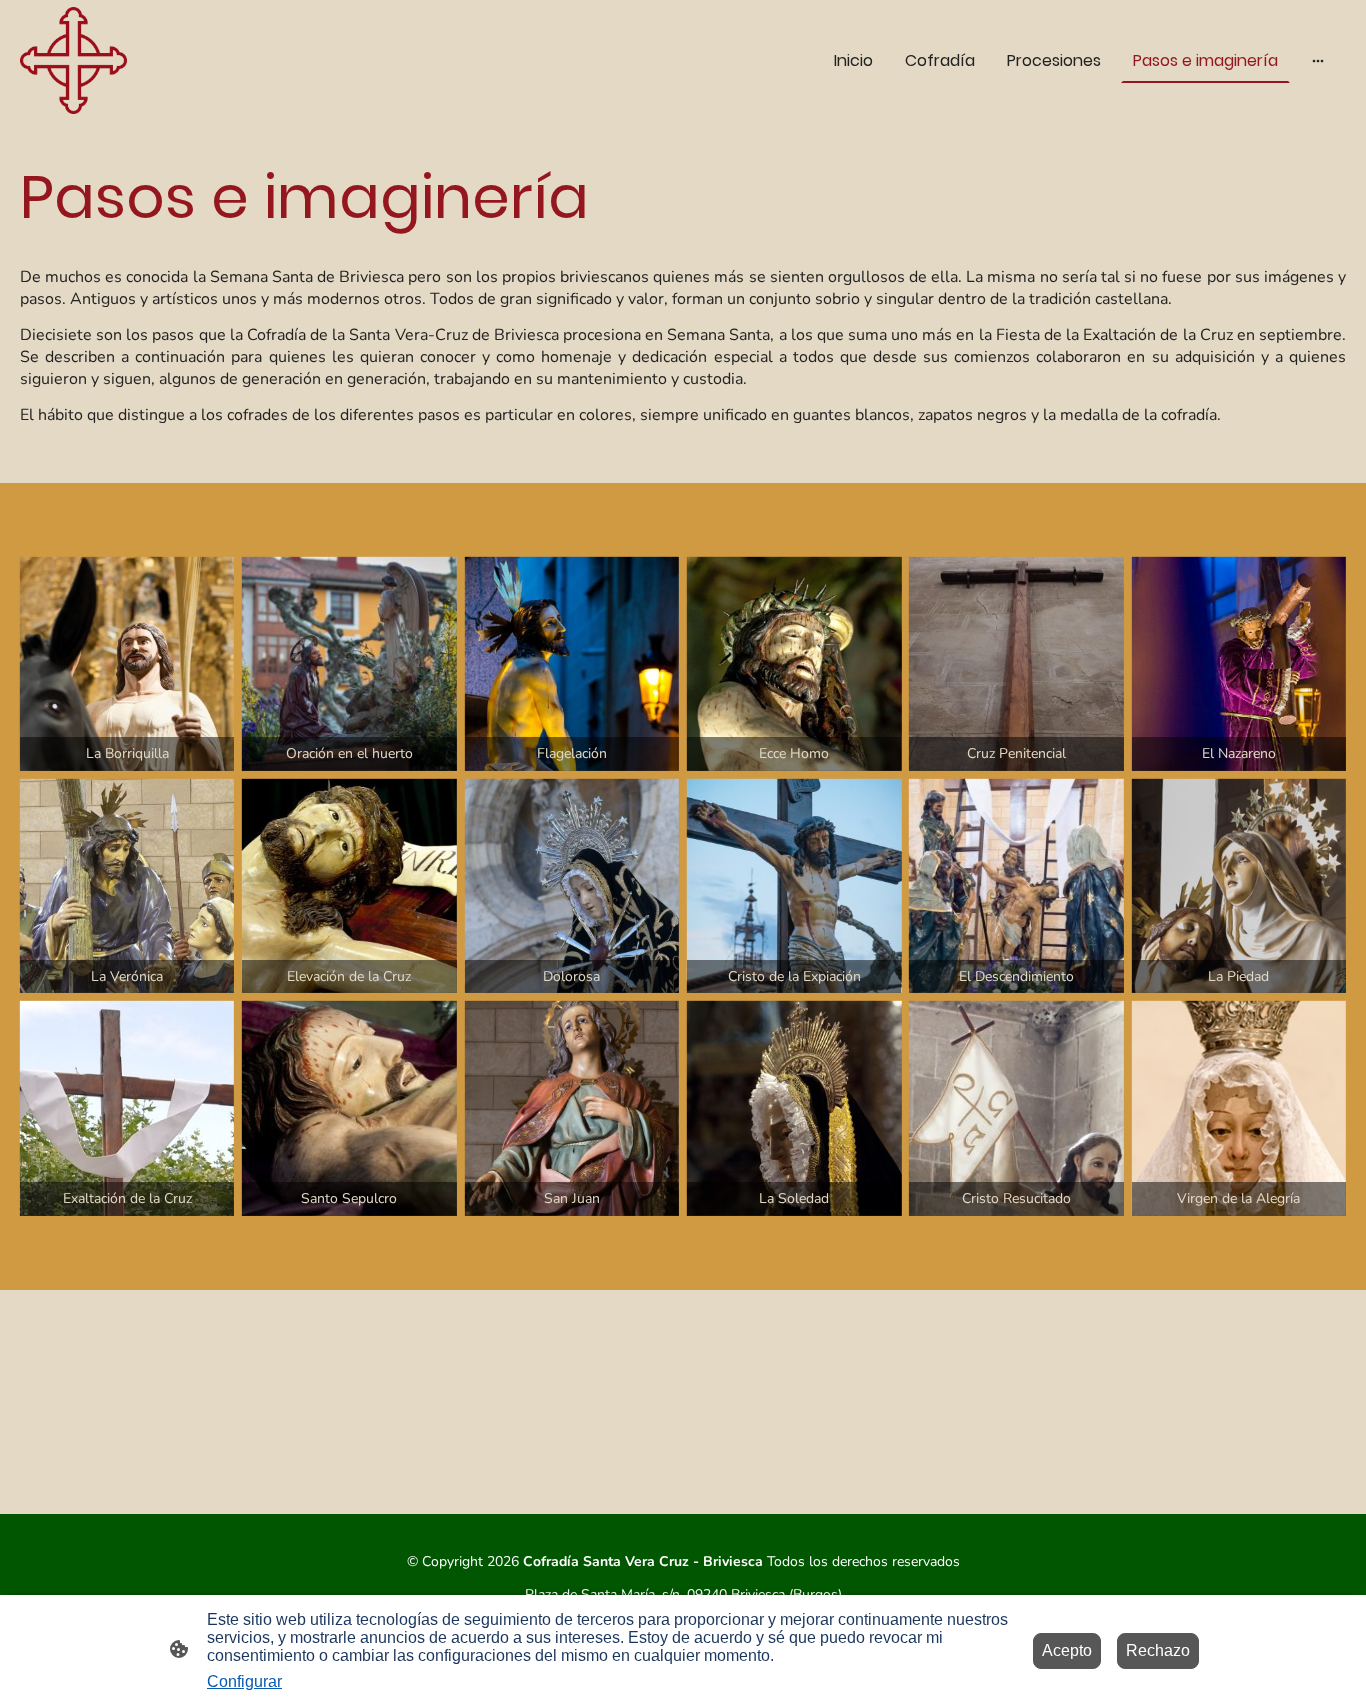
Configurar (244, 1681)
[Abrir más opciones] (1318, 60)
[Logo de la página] (73, 60)
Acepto (1067, 1650)
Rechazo (1158, 1650)
